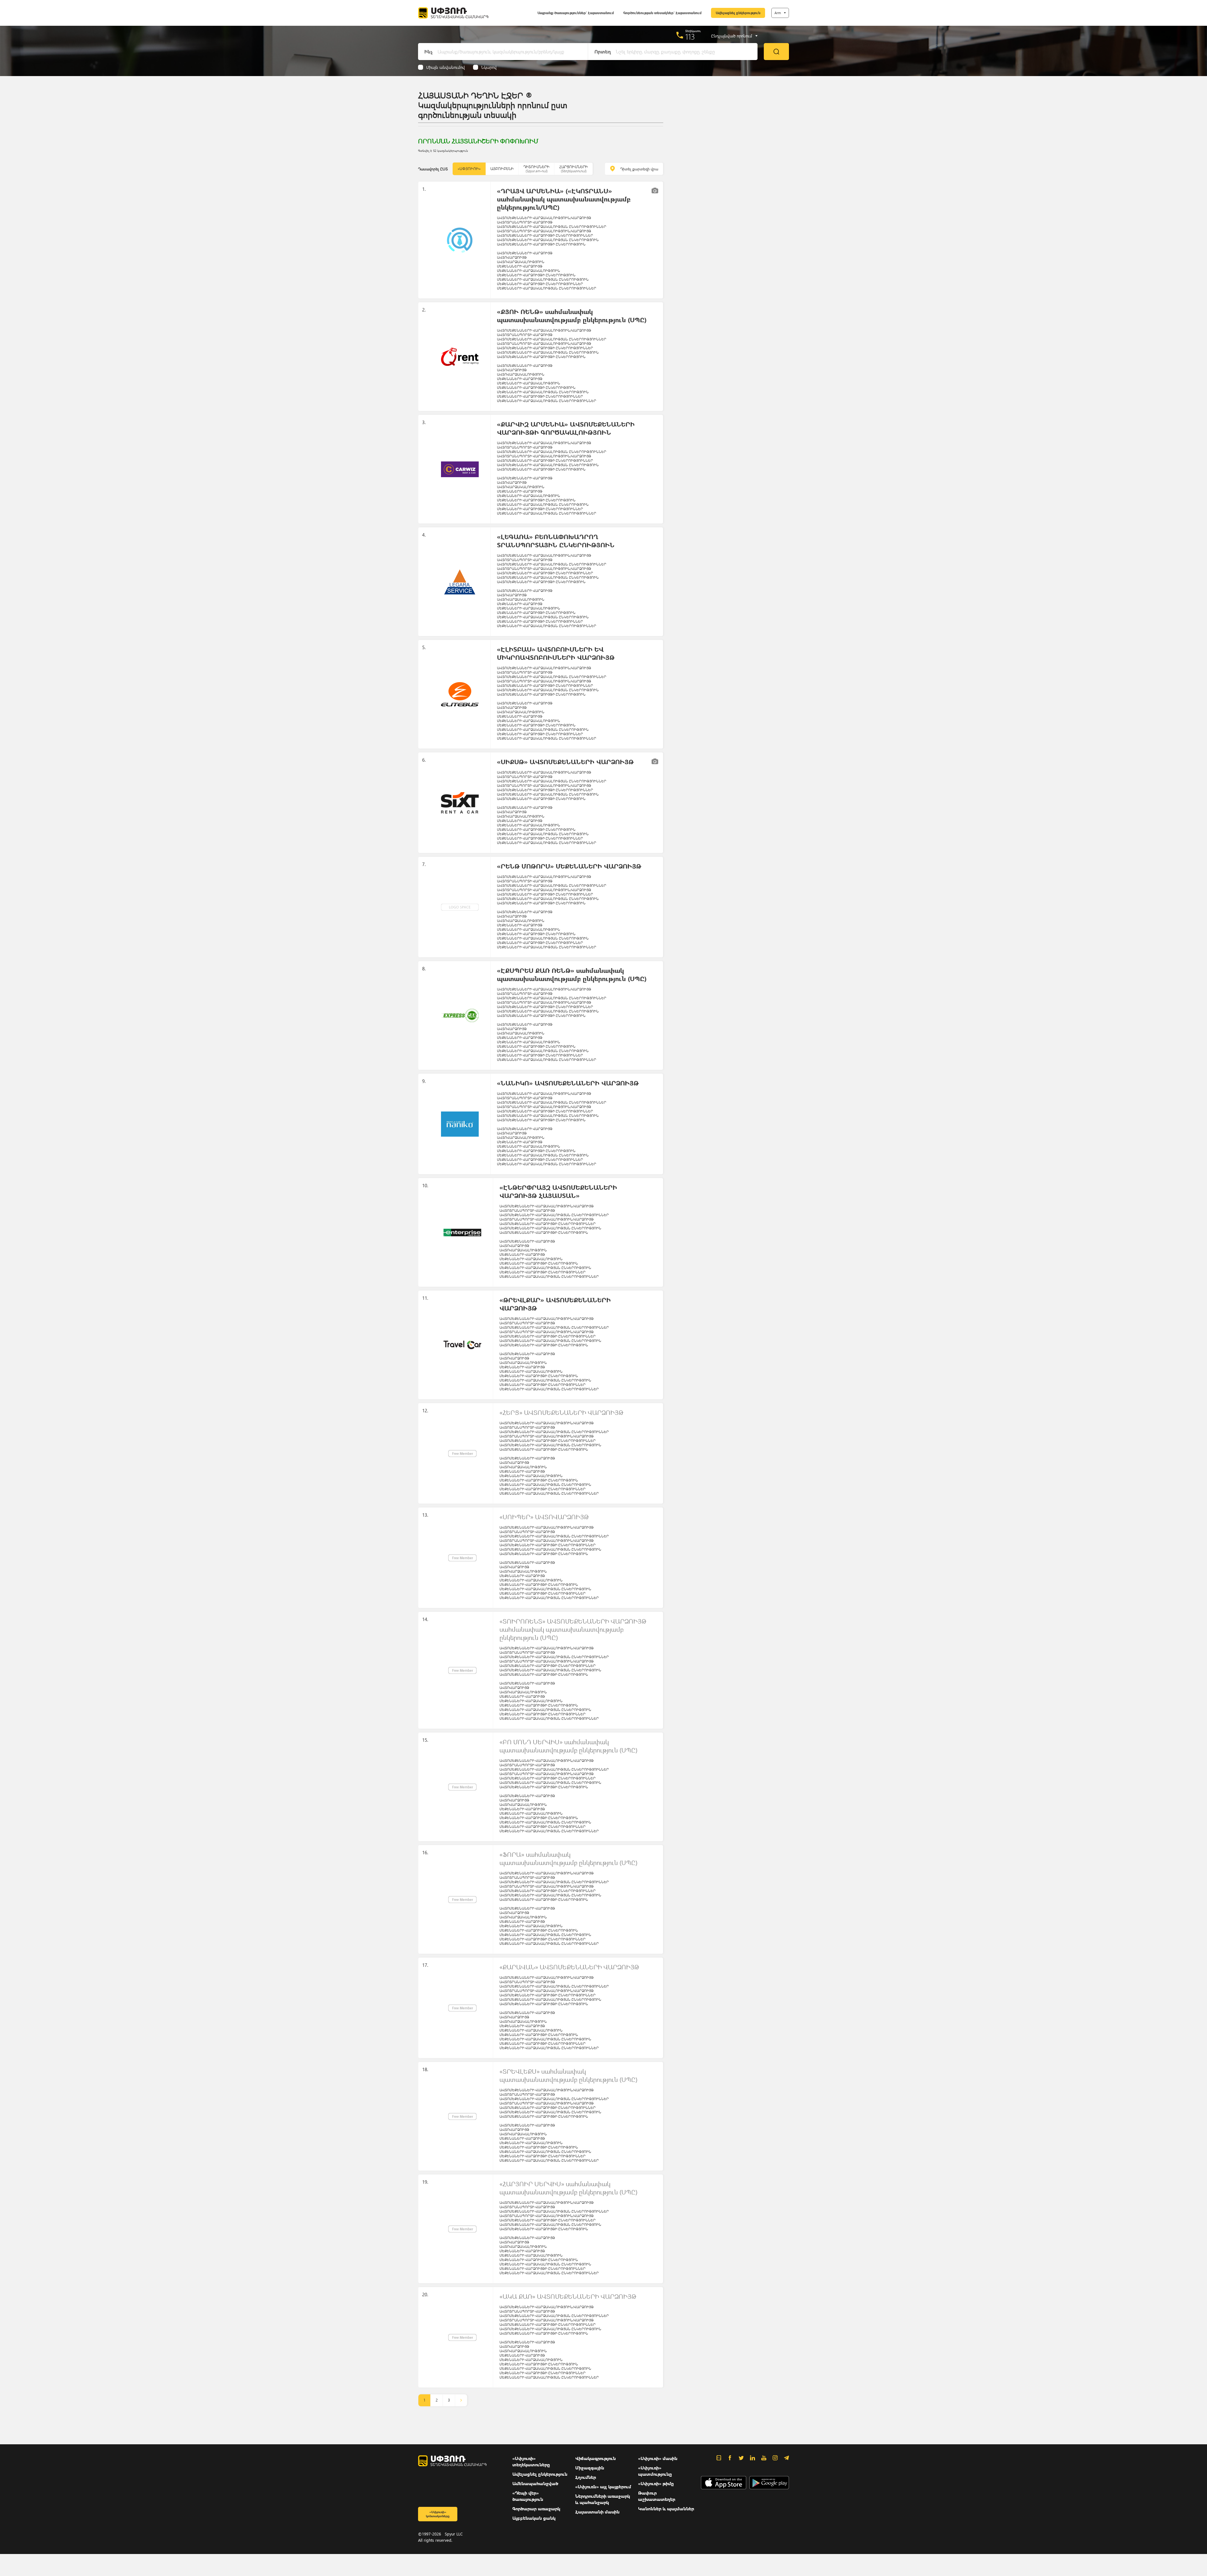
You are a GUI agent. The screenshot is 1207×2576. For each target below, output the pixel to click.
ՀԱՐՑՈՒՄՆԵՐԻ (573, 169)
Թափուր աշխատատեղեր (657, 2496)
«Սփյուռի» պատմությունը (655, 2471)
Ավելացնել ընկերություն (738, 13)
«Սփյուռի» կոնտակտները (438, 2514)
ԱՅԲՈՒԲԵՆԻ (502, 169)
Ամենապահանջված (535, 2483)
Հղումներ (586, 2477)
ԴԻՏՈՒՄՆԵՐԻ (536, 169)
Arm (778, 13)
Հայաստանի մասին (597, 2512)
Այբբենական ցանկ (534, 2518)
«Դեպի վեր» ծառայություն (528, 2496)
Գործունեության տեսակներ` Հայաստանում (662, 13)
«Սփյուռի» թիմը (656, 2483)
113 (690, 36)
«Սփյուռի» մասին (658, 2458)
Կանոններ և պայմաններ (666, 2509)
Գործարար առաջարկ (536, 2509)
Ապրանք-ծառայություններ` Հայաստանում (576, 13)
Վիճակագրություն (595, 2458)
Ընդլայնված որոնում (732, 36)
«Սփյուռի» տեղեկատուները (531, 2461)
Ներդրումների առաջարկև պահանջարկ (603, 2499)
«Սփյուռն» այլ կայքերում (603, 2487)
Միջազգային (590, 2468)
